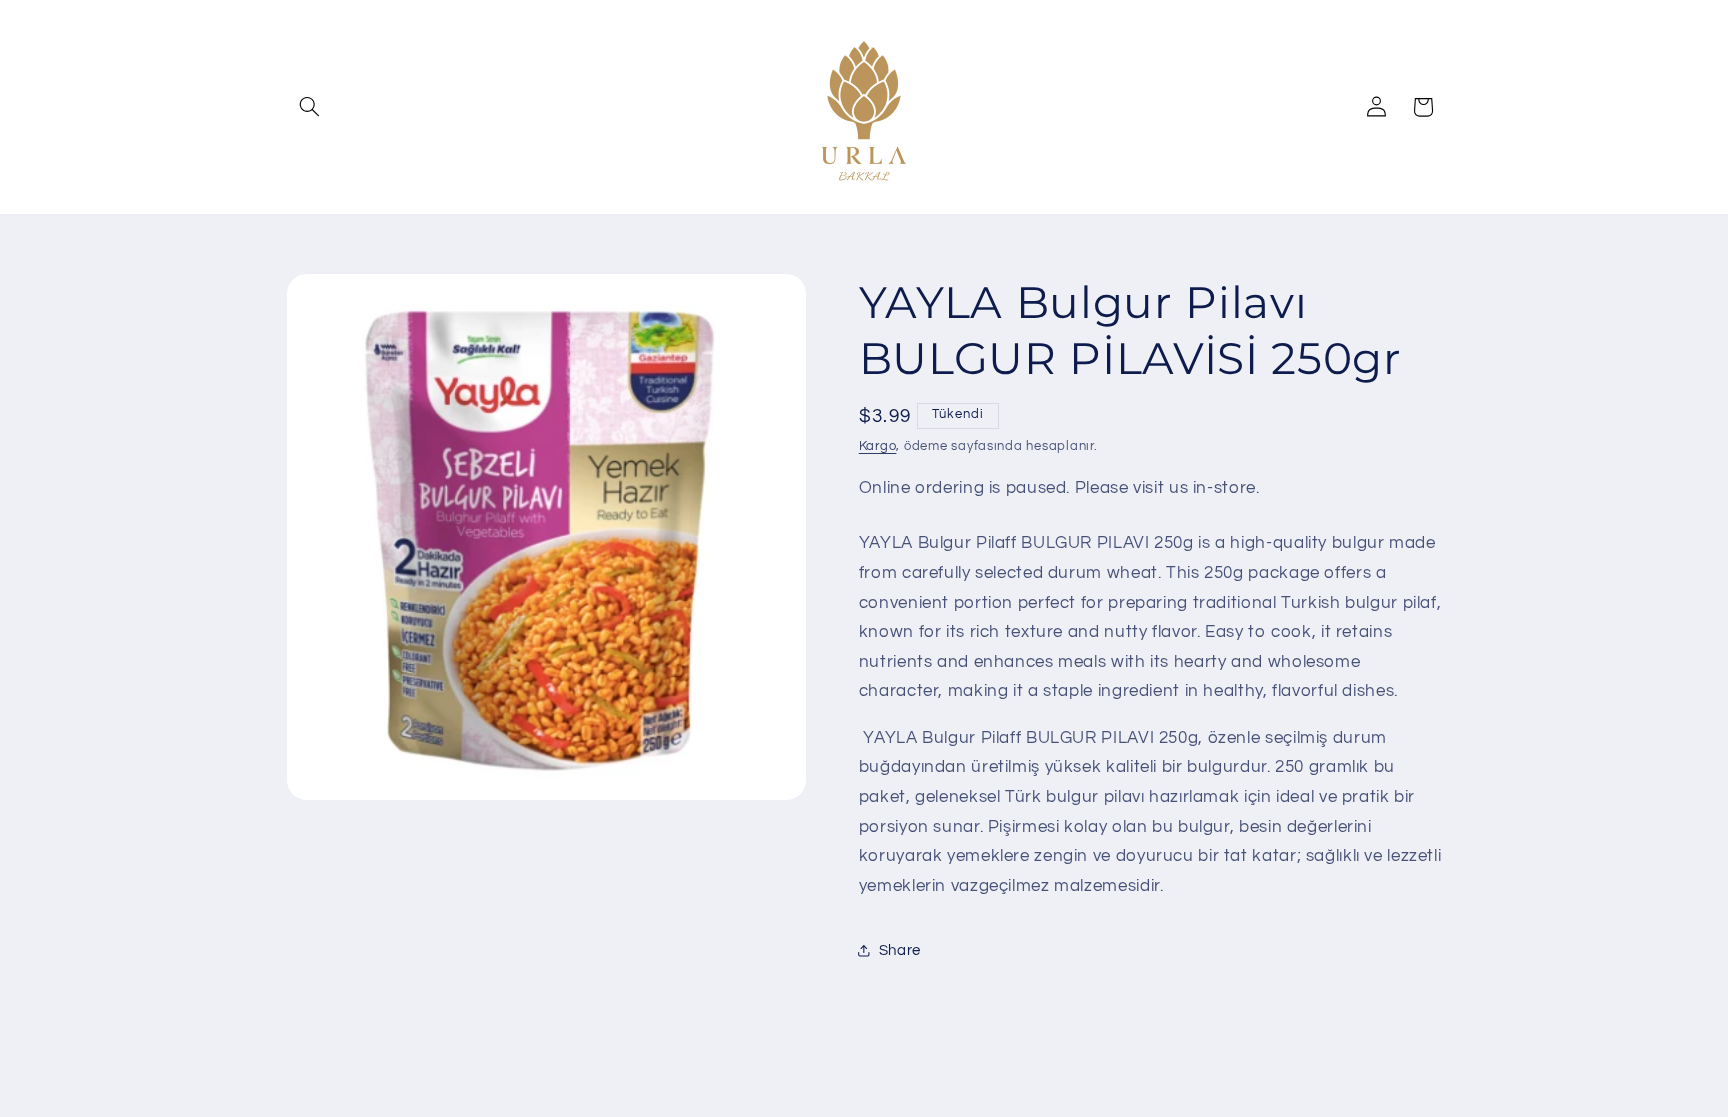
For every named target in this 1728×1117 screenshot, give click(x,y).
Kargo (878, 446)
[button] (310, 107)
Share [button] (900, 950)
